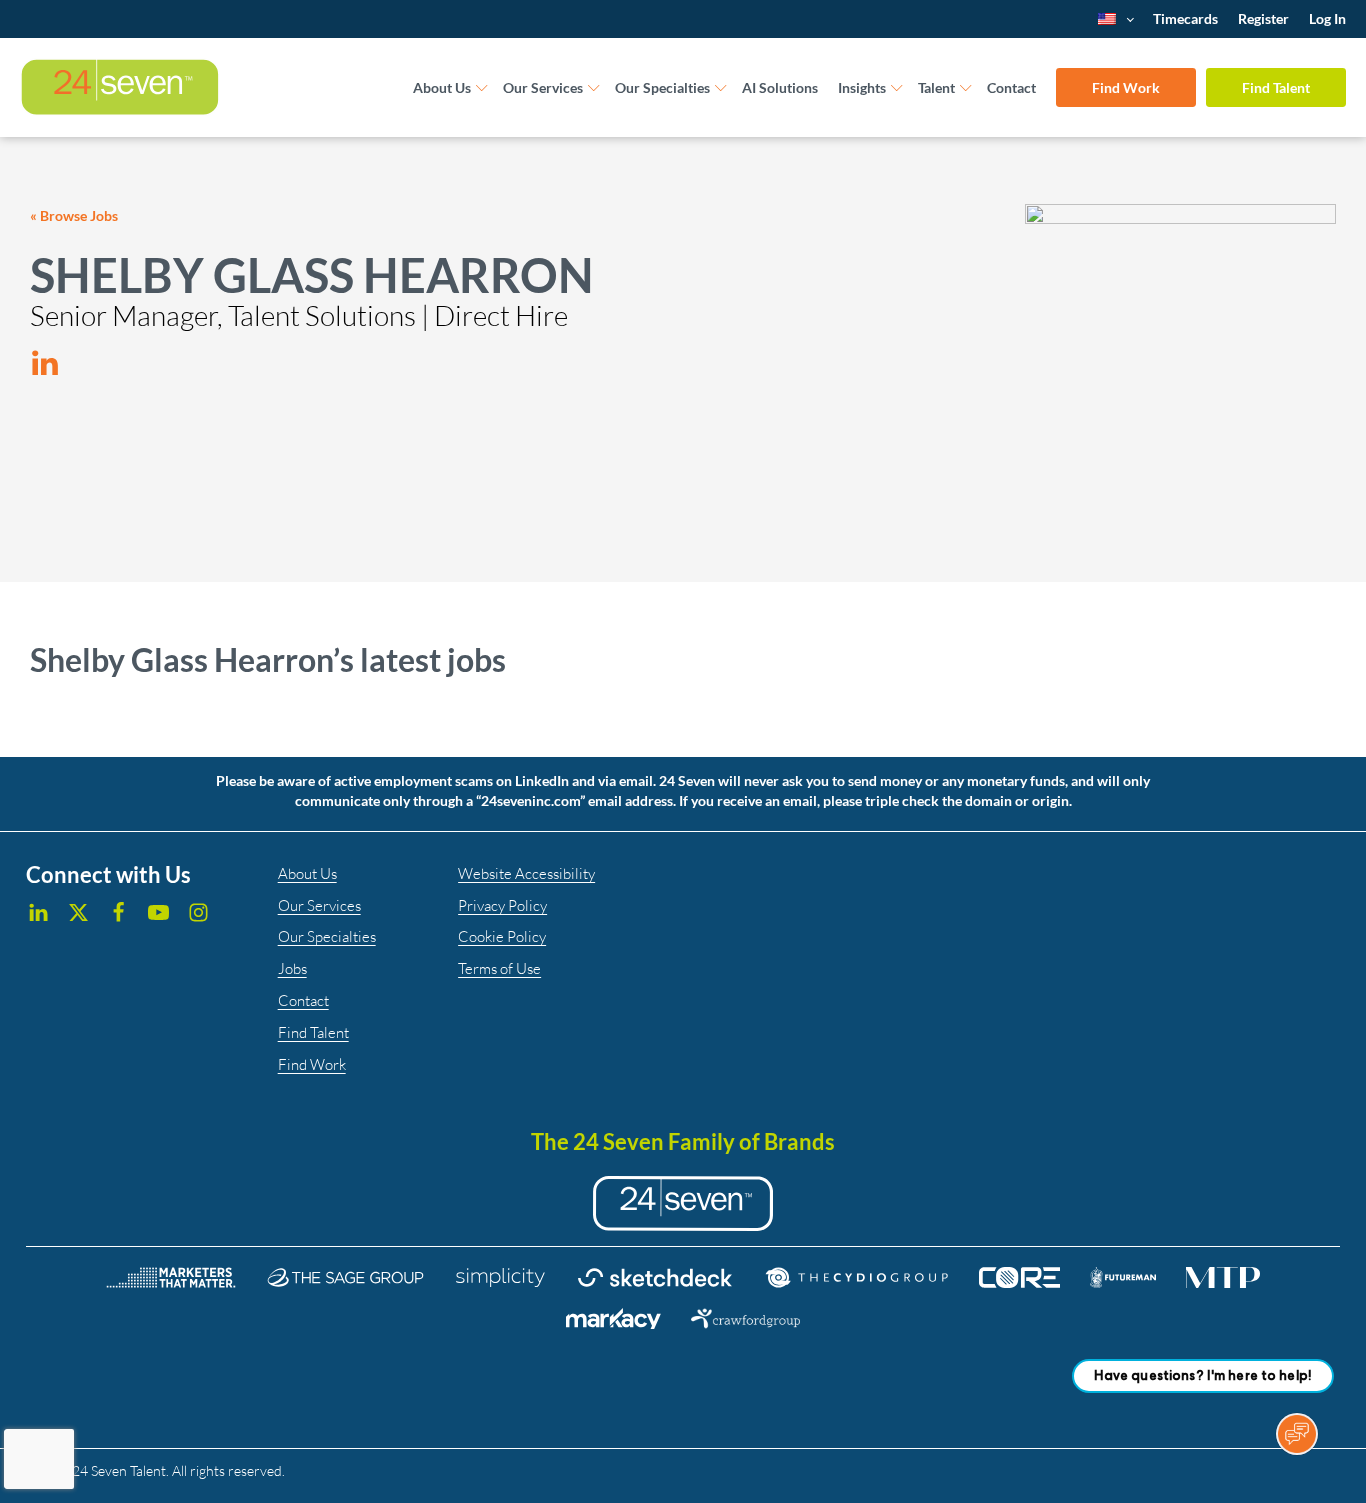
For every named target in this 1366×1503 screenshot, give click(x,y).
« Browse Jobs (74, 215)
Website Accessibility (526, 873)
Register (1263, 18)
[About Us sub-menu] (482, 88)
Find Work (1126, 87)
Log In (1327, 18)
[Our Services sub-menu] (594, 88)
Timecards (1185, 18)
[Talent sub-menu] (966, 88)
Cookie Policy (502, 936)
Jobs (292, 968)
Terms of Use (499, 968)
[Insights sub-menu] (897, 88)
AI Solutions (780, 87)
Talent (936, 87)
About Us (442, 87)
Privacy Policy (502, 905)
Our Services (543, 87)
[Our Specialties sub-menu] (721, 88)
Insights (862, 87)
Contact (1011, 87)
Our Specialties (662, 87)
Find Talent (1276, 87)
